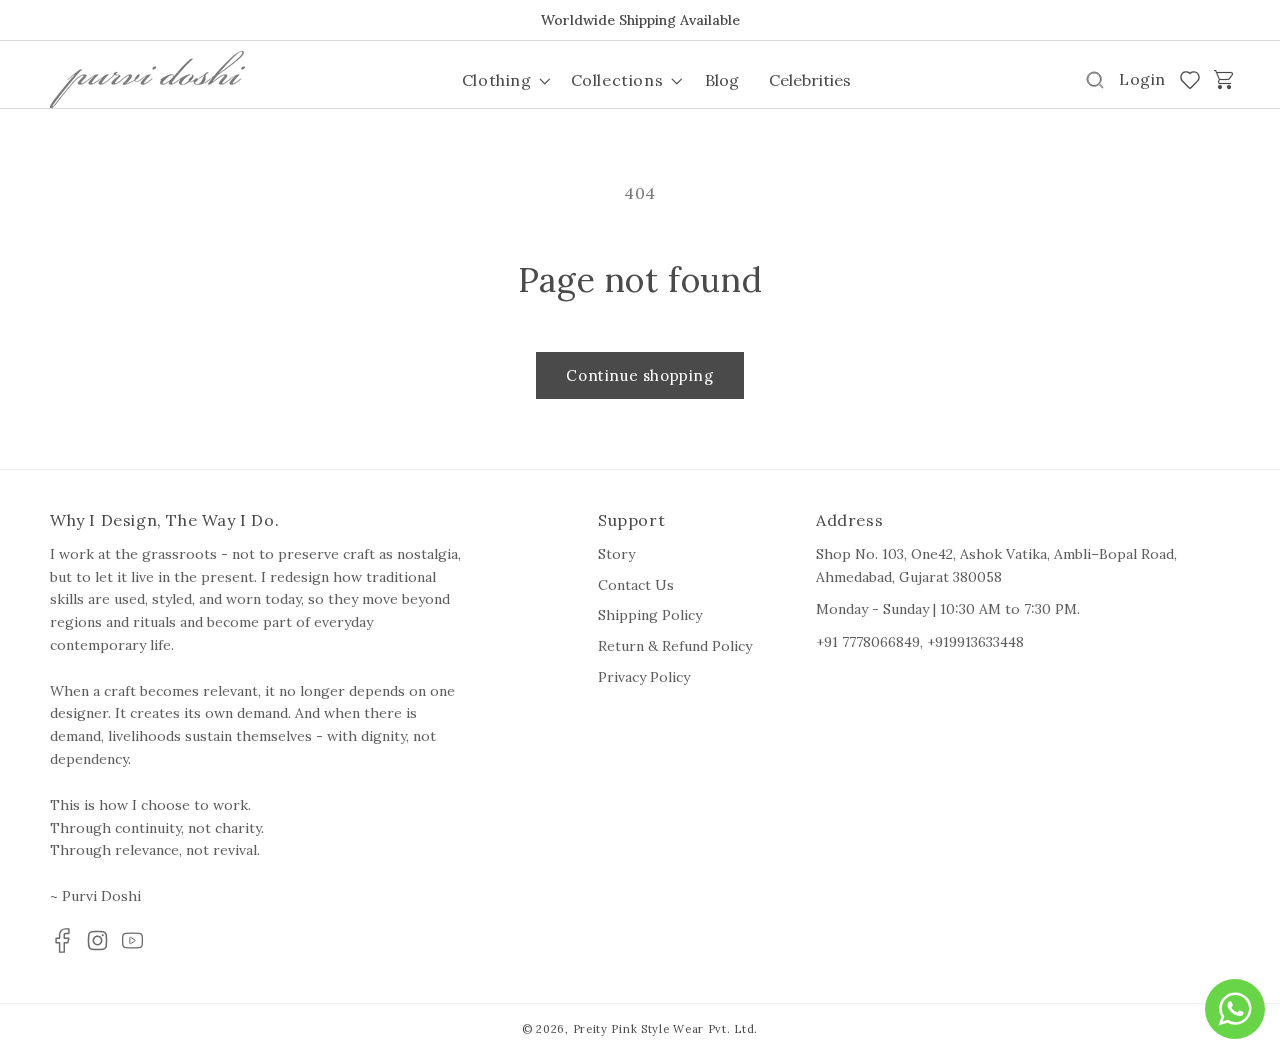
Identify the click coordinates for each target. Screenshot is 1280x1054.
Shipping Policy (650, 615)
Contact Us (636, 585)
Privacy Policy (644, 677)
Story (616, 554)
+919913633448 (975, 642)
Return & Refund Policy (675, 646)
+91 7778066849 (868, 642)
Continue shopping (639, 375)
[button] (504, 80)
